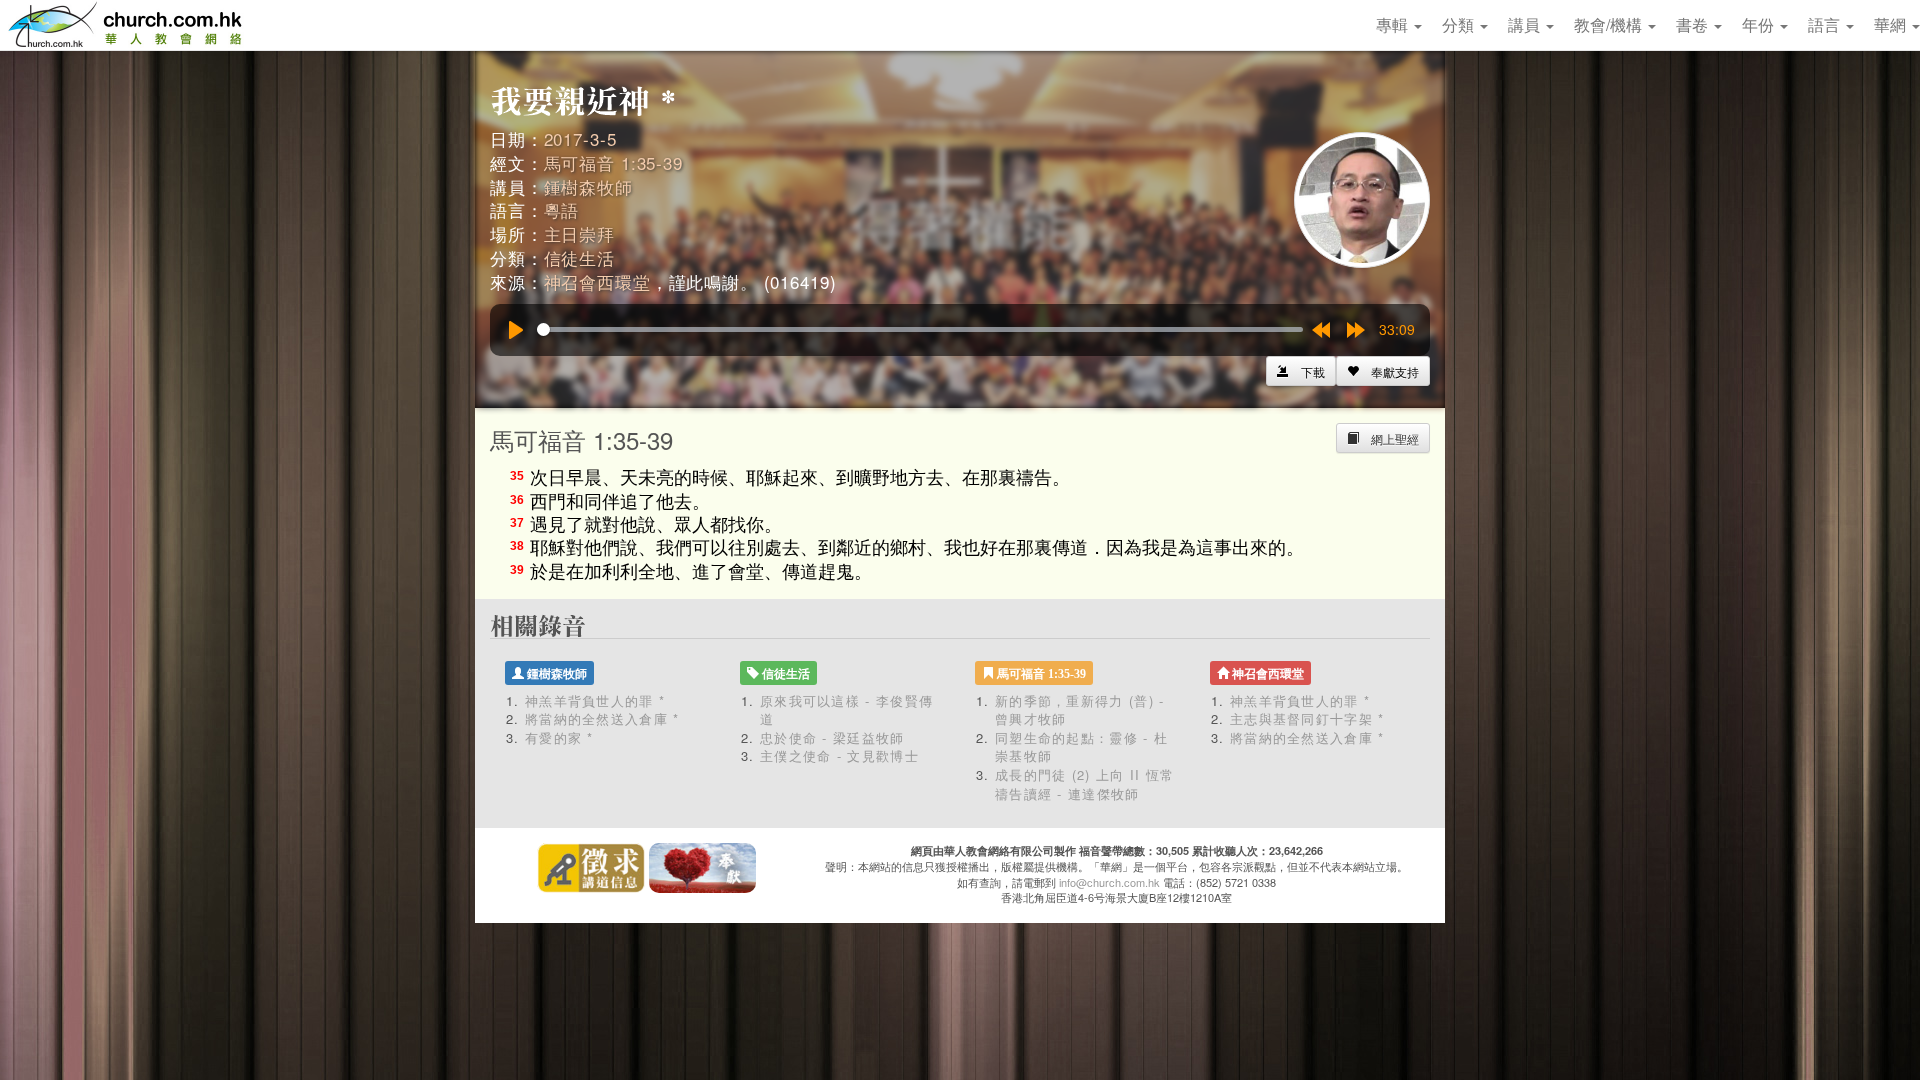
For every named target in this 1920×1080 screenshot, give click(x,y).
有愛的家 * (559, 737)
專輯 (1394, 24)
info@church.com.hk (1109, 882)
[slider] (920, 329)
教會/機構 (1610, 24)
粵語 (562, 209)
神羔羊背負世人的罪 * (595, 700)
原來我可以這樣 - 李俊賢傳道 (846, 710)
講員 (1526, 24)
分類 (1460, 24)
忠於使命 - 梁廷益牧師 (832, 737)
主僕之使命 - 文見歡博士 (839, 755)
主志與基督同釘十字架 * (1307, 718)
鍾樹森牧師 (588, 186)
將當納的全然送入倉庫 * (602, 718)
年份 (1760, 24)
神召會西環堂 (597, 281)
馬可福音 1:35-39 (613, 162)
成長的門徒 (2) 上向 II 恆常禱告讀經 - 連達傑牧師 (1084, 784)
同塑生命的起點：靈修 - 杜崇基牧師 (1081, 747)
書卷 (1694, 24)
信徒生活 (579, 257)
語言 (1826, 24)
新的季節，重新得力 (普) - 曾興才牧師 (1080, 710)
